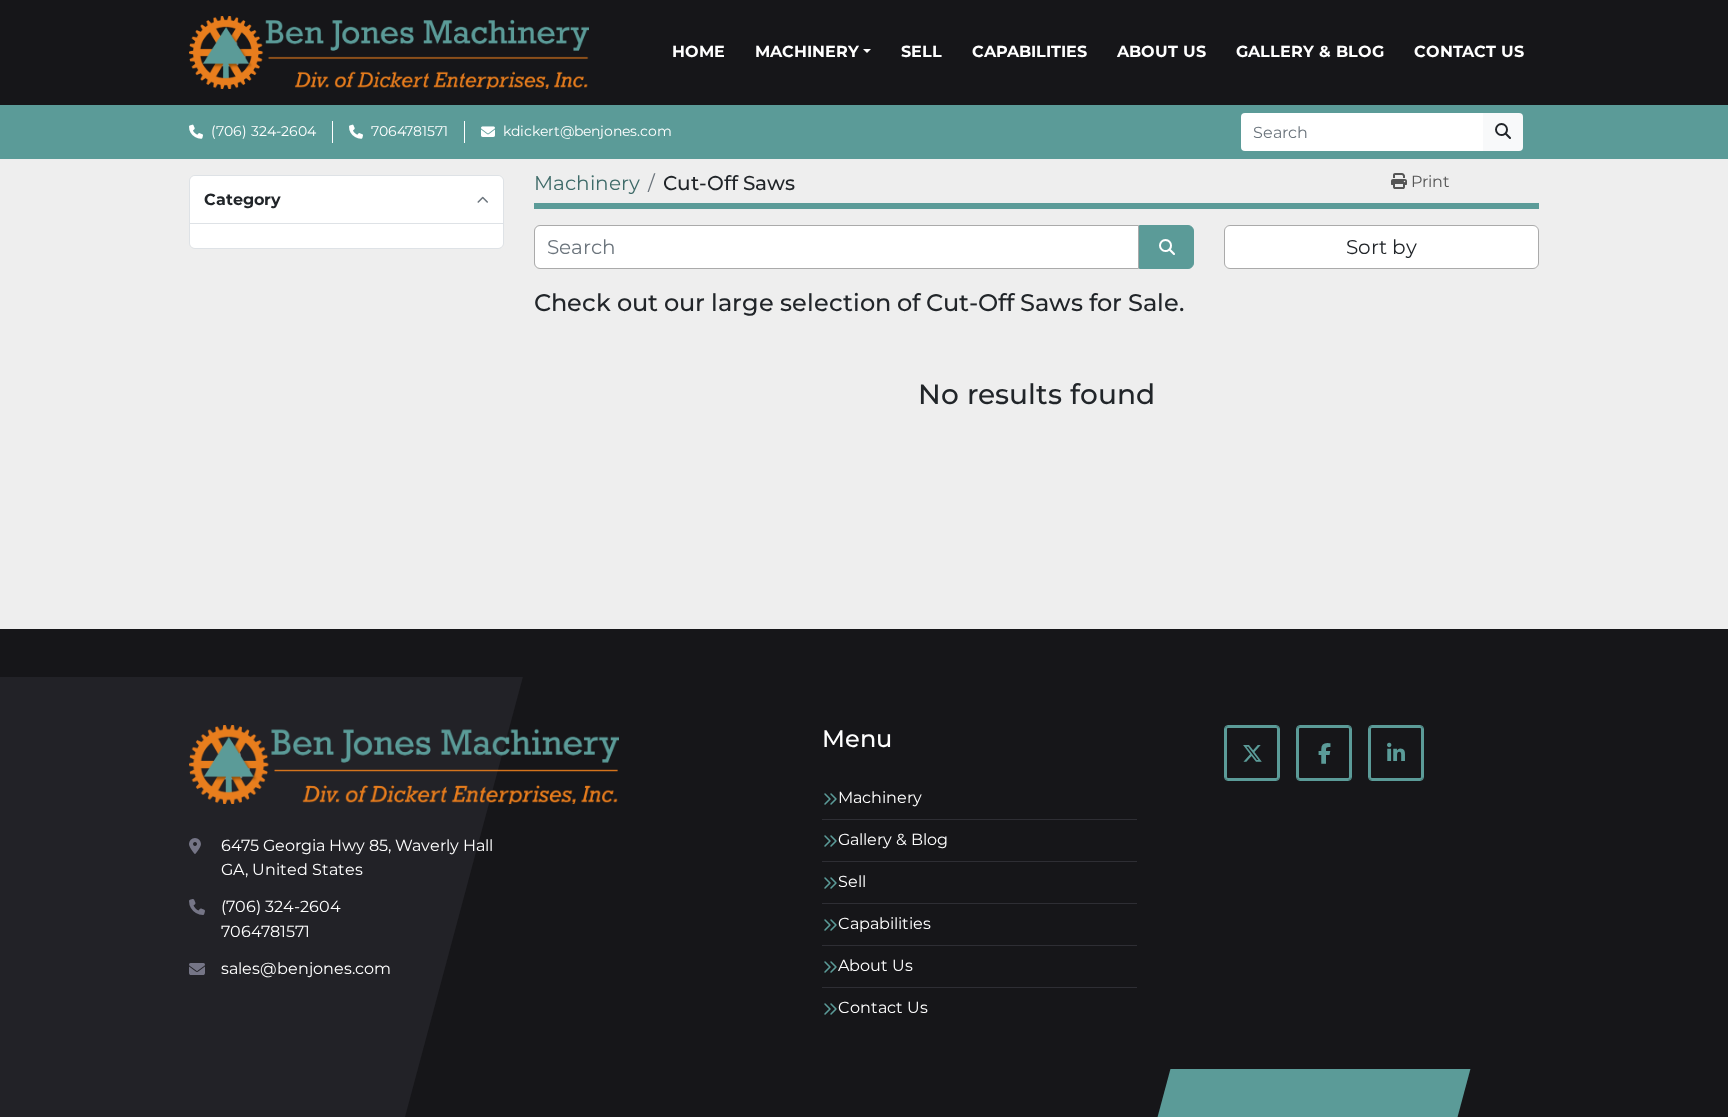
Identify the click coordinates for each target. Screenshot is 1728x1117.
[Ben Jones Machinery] (404, 764)
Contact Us (1469, 51)
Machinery (807, 51)
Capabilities (1029, 51)
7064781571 (409, 131)
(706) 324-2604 (263, 131)
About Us (1161, 51)
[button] (813, 52)
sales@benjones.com (306, 968)
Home (698, 51)
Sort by (1381, 247)
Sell (921, 51)
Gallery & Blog (1310, 51)
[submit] (1503, 132)
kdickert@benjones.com (587, 131)
